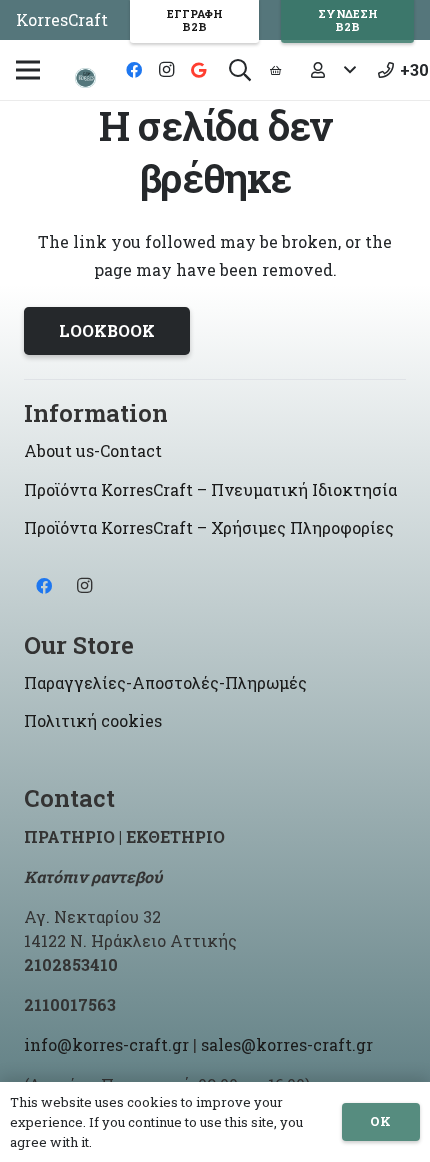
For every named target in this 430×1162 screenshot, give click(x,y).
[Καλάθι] (275, 70)
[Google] (198, 70)
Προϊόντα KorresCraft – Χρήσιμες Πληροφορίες (209, 527)
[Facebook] (134, 70)
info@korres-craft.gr (106, 1044)
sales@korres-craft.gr (287, 1044)
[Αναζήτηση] (240, 70)
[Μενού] (28, 70)
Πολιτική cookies (93, 720)
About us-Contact (93, 450)
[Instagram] (166, 70)
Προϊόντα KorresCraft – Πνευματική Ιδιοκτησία (210, 489)
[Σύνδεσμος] (85, 78)
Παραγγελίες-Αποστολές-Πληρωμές (165, 682)
